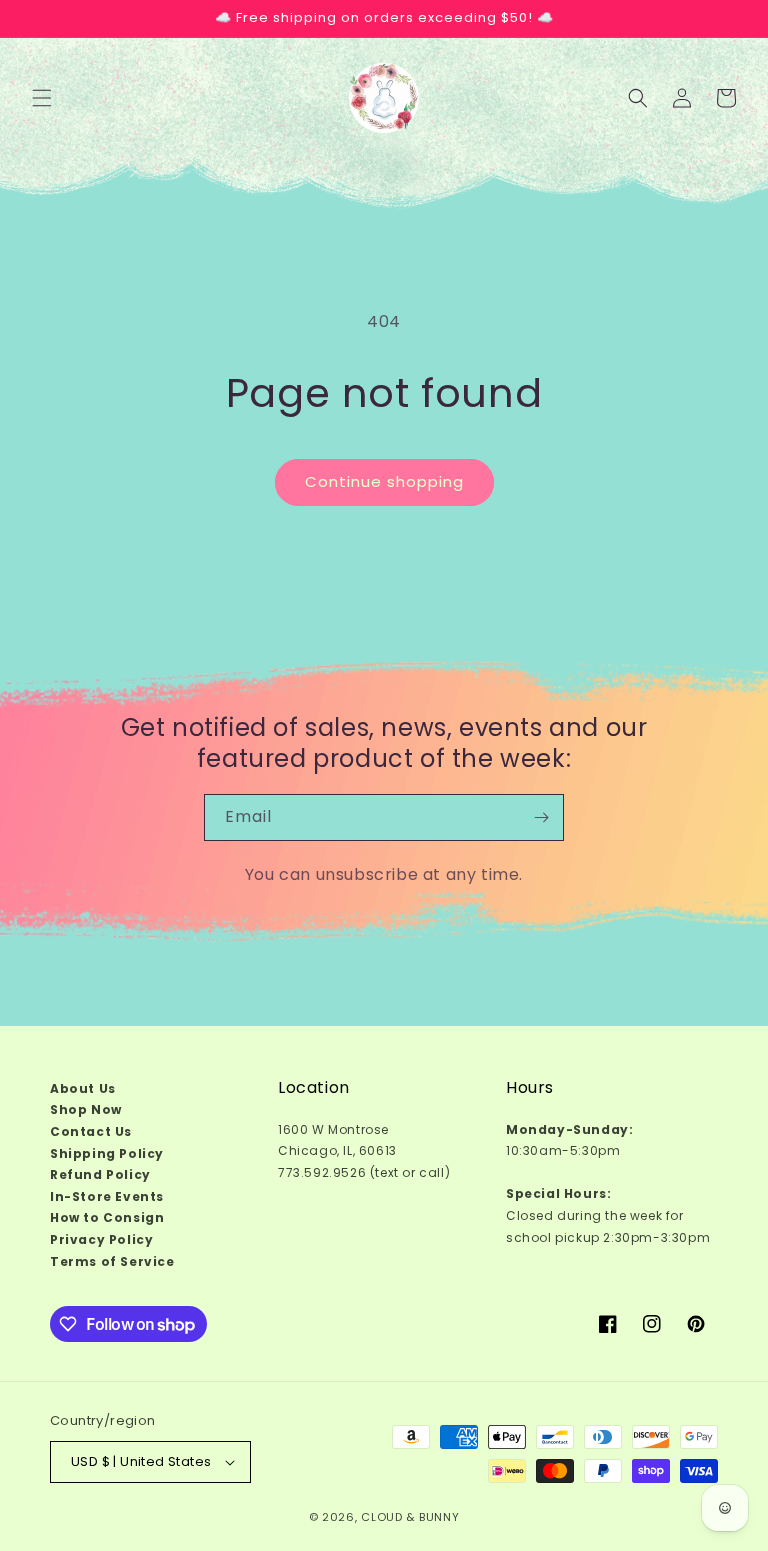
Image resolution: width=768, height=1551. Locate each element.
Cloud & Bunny (410, 1517)
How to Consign (107, 1217)
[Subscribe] (541, 817)
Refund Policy (100, 1174)
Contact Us (91, 1131)
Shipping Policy (107, 1153)
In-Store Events (107, 1196)
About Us (83, 1088)
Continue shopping (384, 481)
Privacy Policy (101, 1239)
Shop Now (86, 1109)
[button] (42, 98)
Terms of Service (112, 1261)
